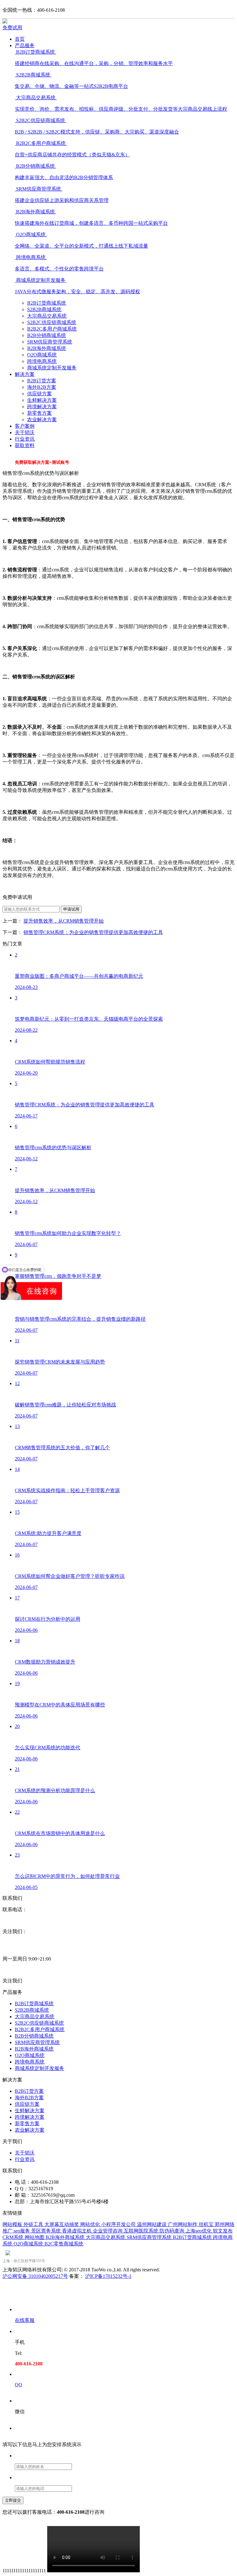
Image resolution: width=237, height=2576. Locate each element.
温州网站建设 (152, 2224)
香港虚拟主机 (77, 2231)
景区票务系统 (47, 2231)
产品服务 (25, 45)
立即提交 (13, 2500)
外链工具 (34, 2224)
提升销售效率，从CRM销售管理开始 (64, 921)
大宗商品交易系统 (47, 316)
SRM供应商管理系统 (50, 342)
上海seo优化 (199, 2231)
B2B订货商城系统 (47, 303)
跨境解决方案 (42, 407)
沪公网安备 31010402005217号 (35, 2276)
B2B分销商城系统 (47, 335)
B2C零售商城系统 (64, 2244)
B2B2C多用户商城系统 (52, 329)
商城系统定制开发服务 (52, 368)
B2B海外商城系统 (47, 348)
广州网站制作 (183, 2224)
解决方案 (25, 374)
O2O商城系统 (42, 355)
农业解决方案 (42, 420)
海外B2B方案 (42, 387)
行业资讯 (25, 439)
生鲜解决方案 (42, 400)
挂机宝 (207, 2224)
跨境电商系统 (42, 361)
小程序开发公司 (119, 2224)
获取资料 (25, 445)
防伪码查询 (173, 2231)
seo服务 (22, 2231)
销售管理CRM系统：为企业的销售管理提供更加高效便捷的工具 (93, 932)
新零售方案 (39, 413)
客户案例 (25, 426)
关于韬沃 (25, 432)
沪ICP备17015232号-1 (108, 2276)
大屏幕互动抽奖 (62, 2224)
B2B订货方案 (42, 381)
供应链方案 (39, 394)
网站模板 (13, 2224)
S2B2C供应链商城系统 (52, 322)
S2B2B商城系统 (44, 309)
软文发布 (223, 2231)
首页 (20, 39)
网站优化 (91, 2224)
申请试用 (71, 909)
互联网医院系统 (142, 2231)
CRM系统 (14, 2237)
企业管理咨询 (108, 2231)
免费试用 (12, 28)
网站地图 (35, 2237)
